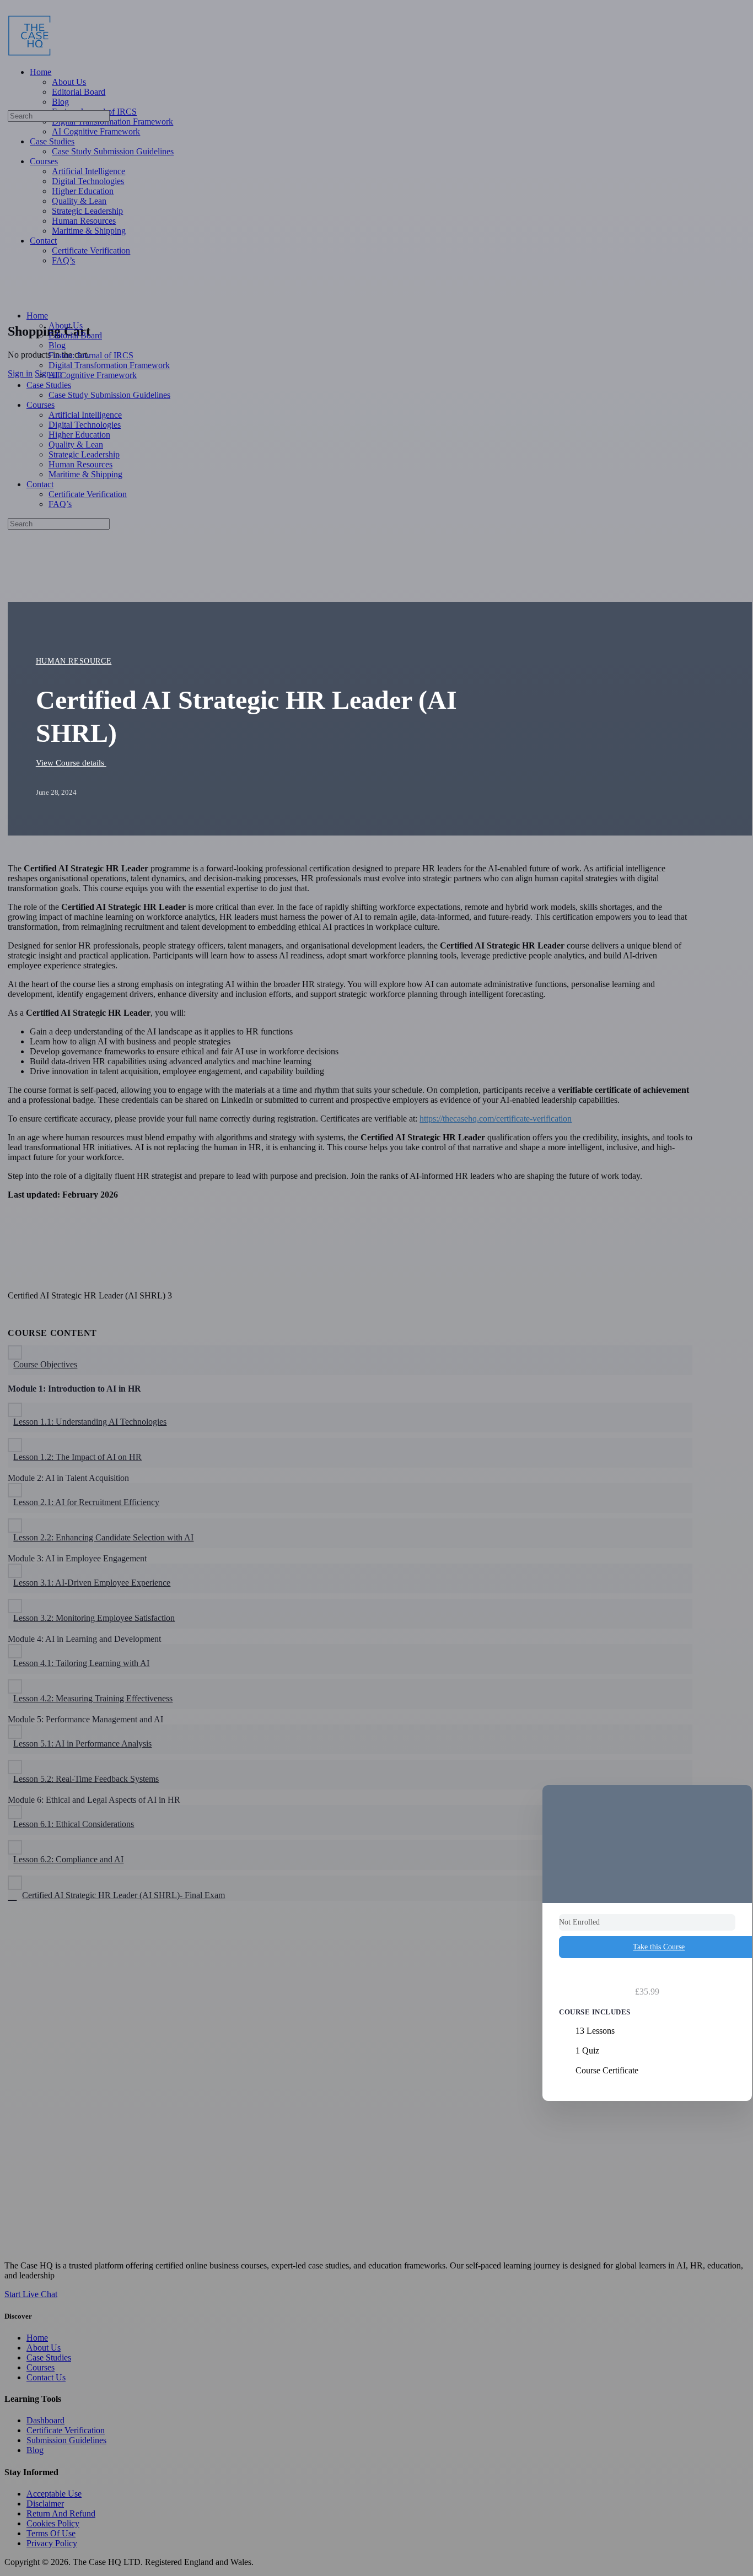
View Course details (71, 763)
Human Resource (74, 661)
